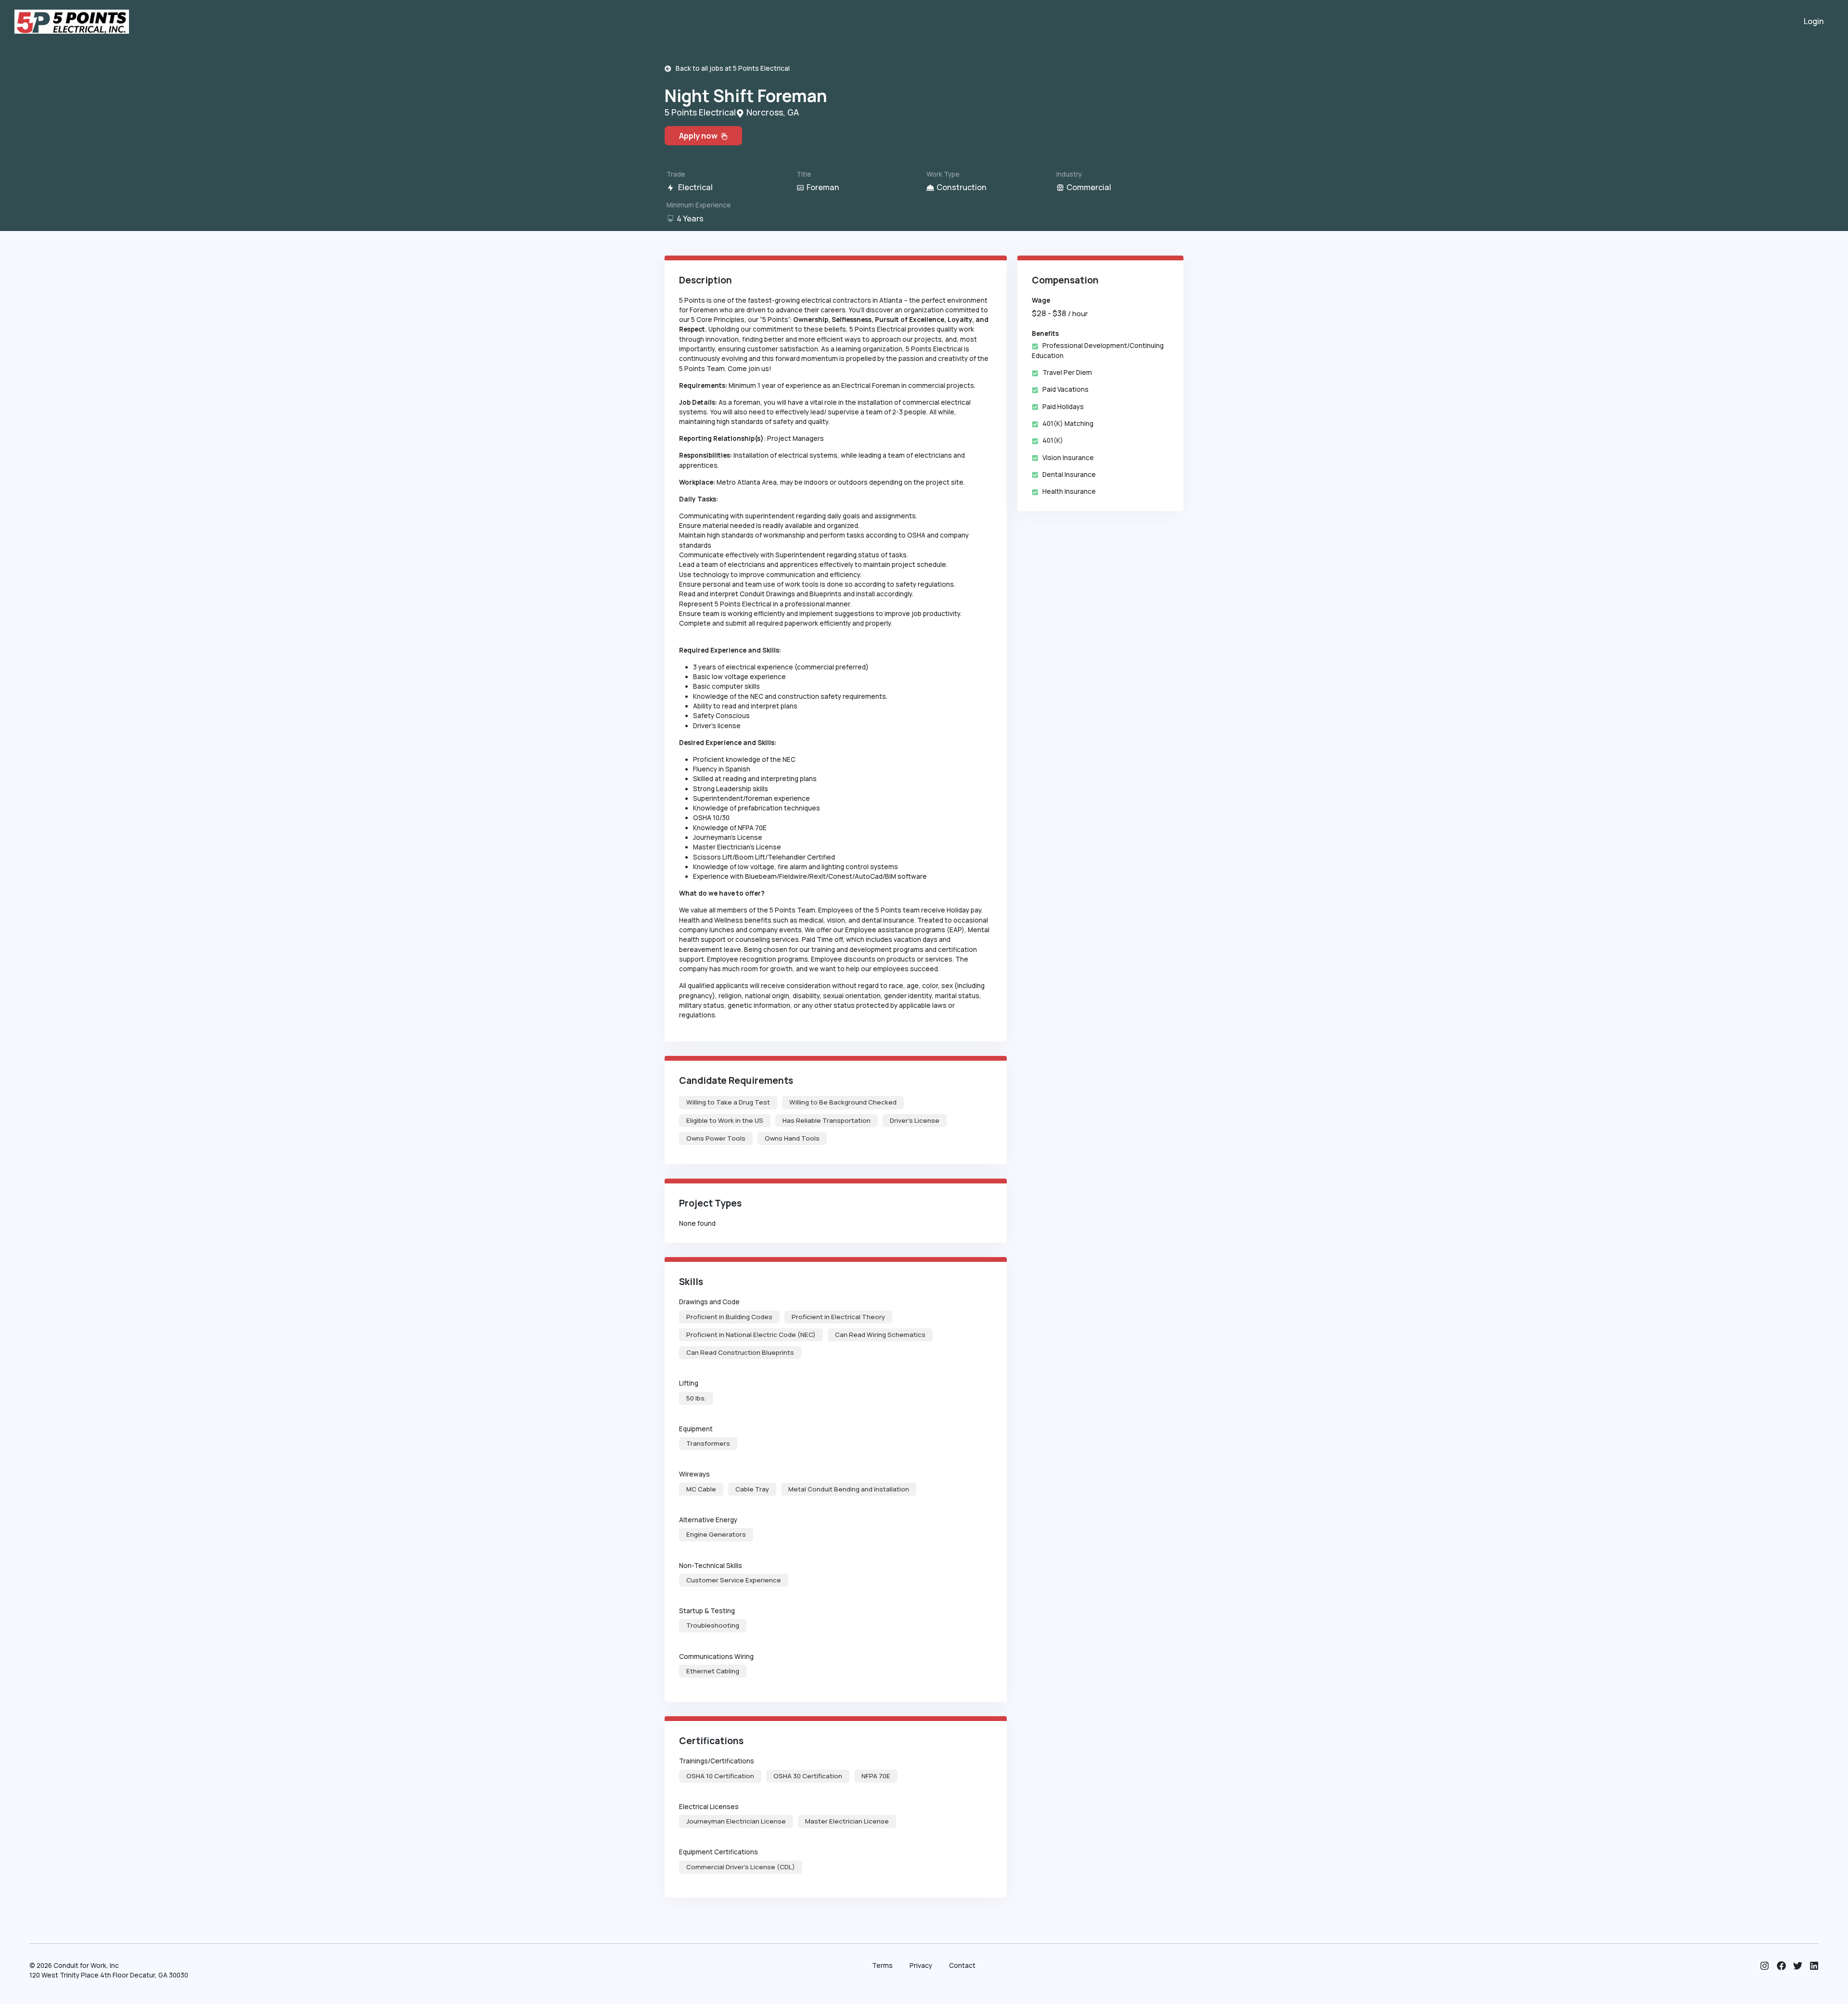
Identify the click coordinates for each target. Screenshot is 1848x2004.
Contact (962, 1965)
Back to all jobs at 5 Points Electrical (731, 68)
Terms (882, 1965)
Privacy (921, 1965)
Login (1814, 21)
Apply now (700, 136)
